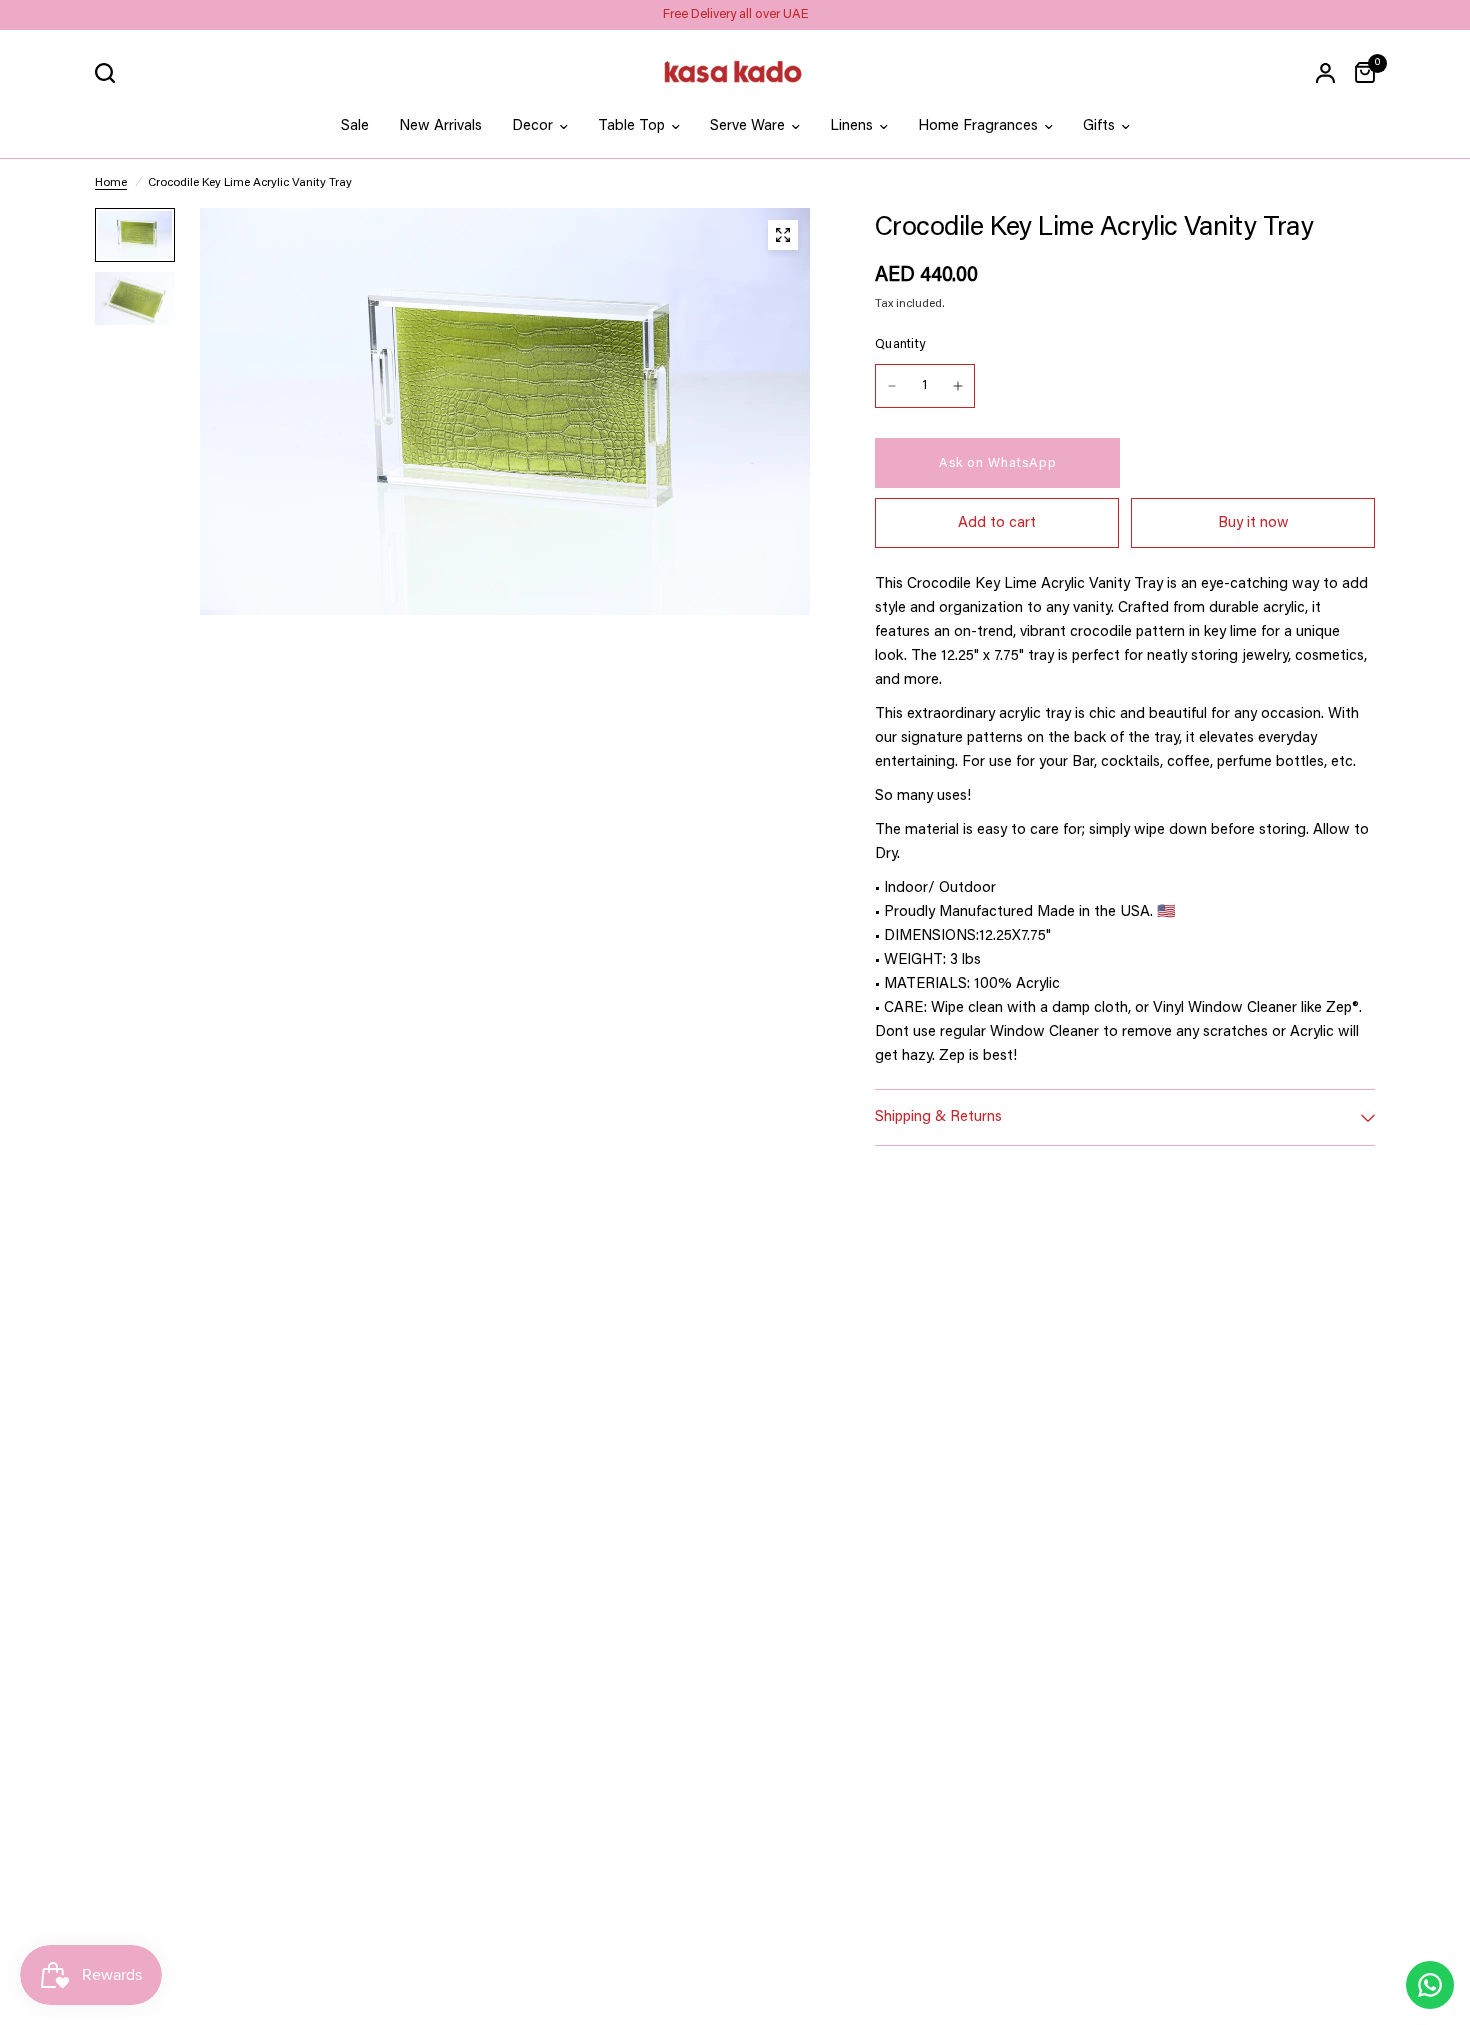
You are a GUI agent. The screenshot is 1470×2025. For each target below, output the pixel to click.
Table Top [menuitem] (631, 126)
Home (111, 183)
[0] (1360, 72)
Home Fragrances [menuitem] (978, 126)
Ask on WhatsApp (998, 463)
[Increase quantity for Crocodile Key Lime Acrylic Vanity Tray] (958, 386)
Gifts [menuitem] (1099, 126)
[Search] (110, 73)
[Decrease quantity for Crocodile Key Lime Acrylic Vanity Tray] (892, 386)
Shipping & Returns (938, 1117)
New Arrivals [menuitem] (440, 126)
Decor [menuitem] (532, 126)
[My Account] (1325, 72)
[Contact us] (1430, 1985)
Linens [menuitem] (851, 126)
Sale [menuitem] (355, 126)
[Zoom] (783, 235)
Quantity (900, 344)
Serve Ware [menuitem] (747, 126)
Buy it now (1253, 523)
